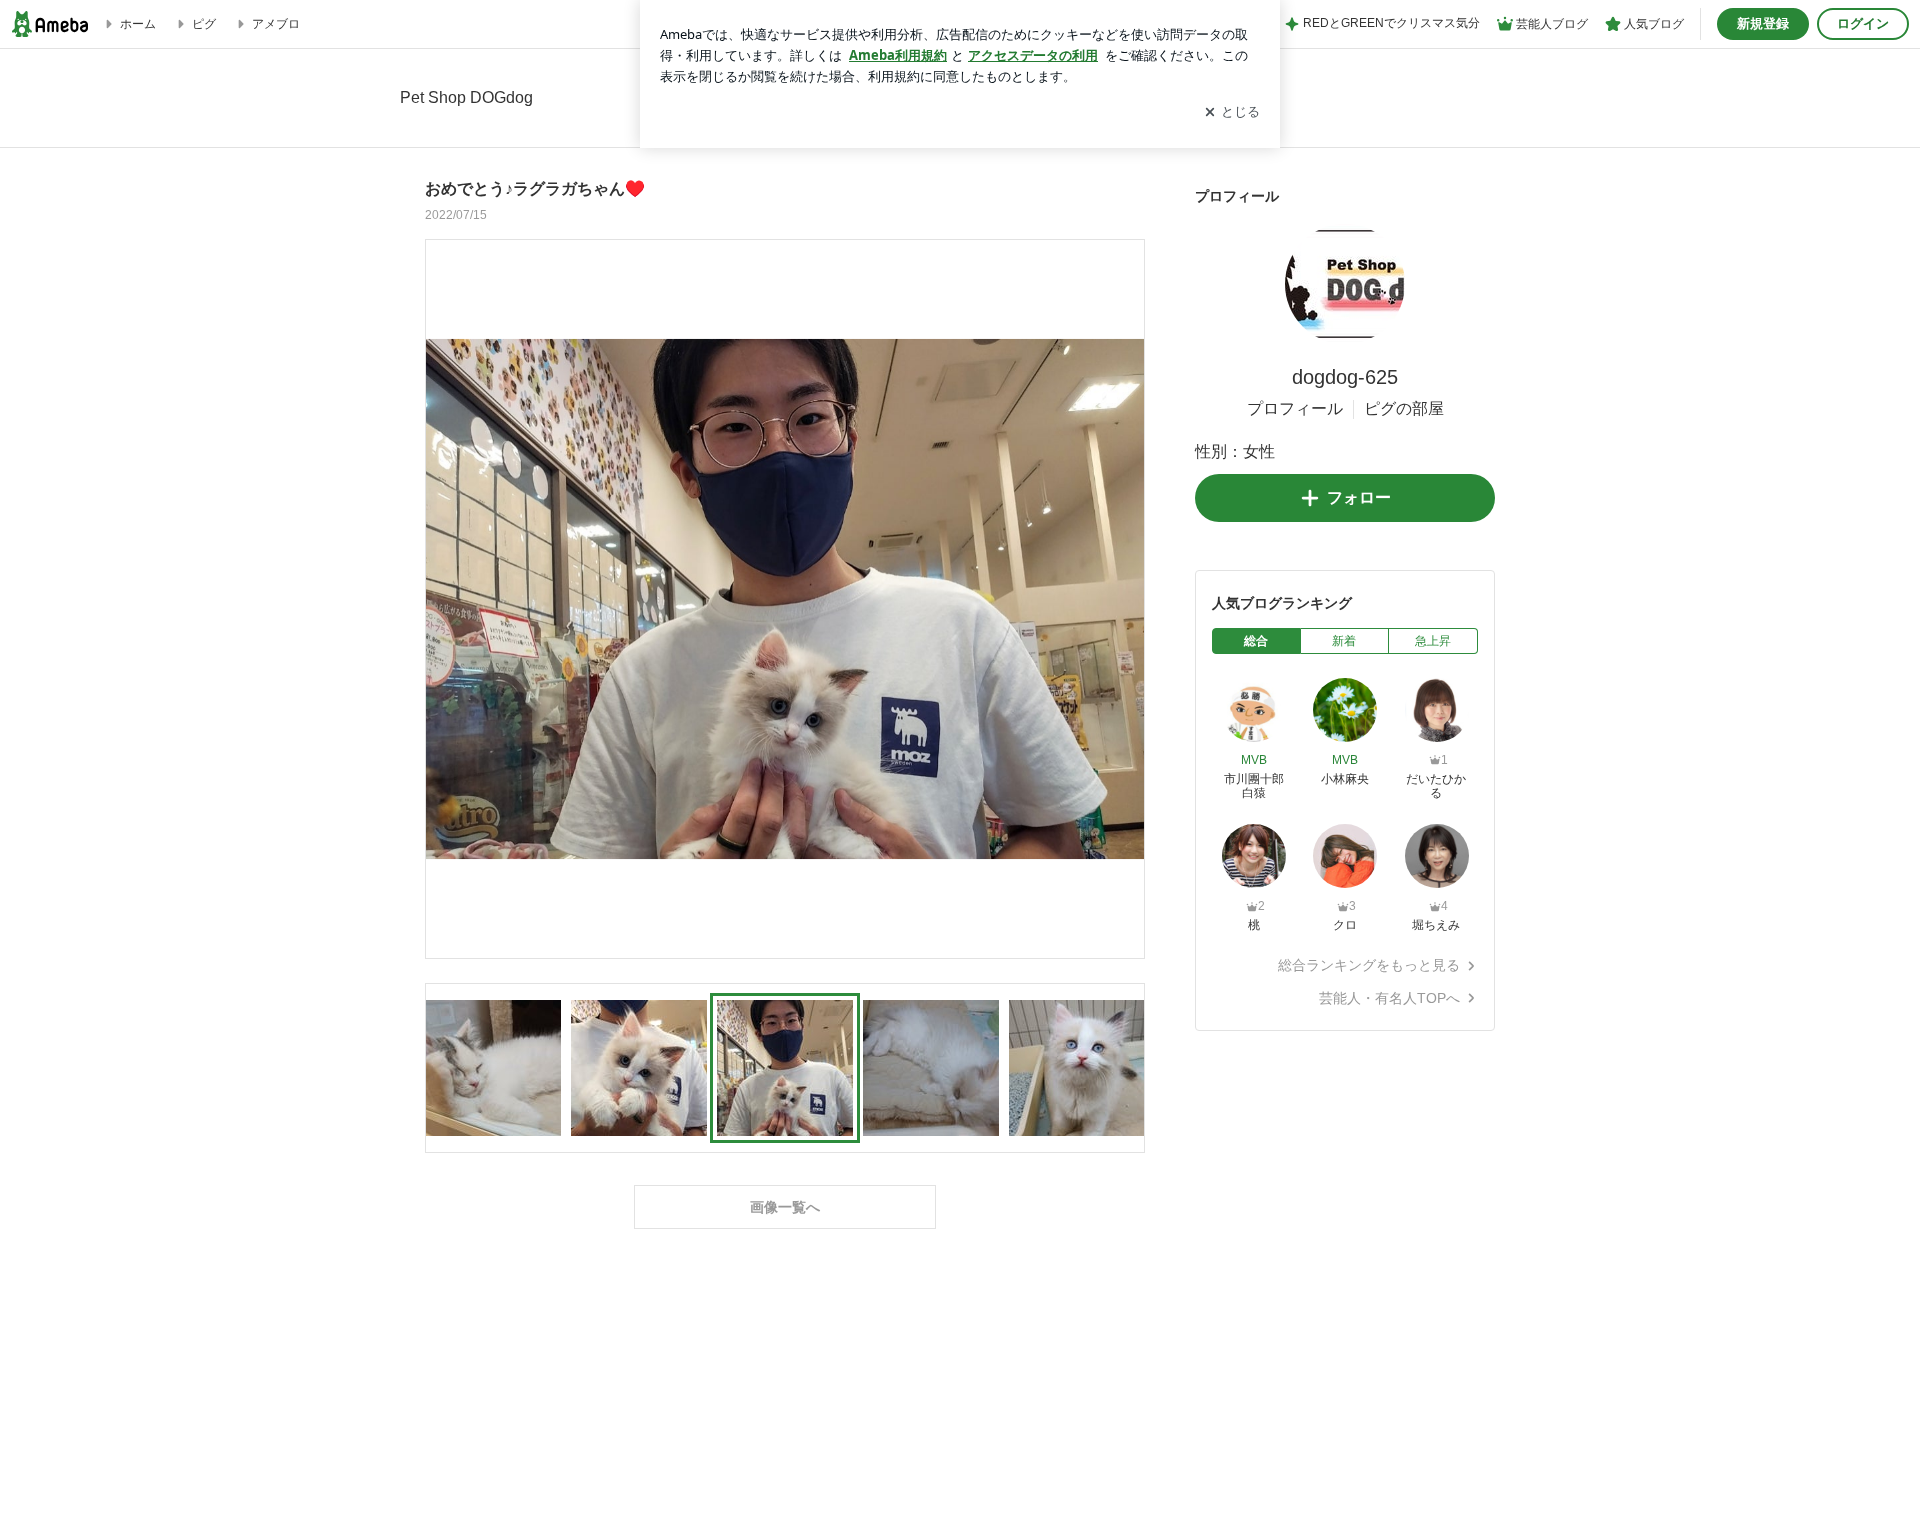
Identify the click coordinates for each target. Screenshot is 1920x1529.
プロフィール (1295, 408)
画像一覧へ (785, 1207)
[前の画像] (446, 598)
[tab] (1256, 641)
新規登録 (1763, 23)
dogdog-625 (1345, 377)
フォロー (1359, 497)
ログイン (1863, 23)
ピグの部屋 (1404, 408)
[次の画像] (1124, 598)
